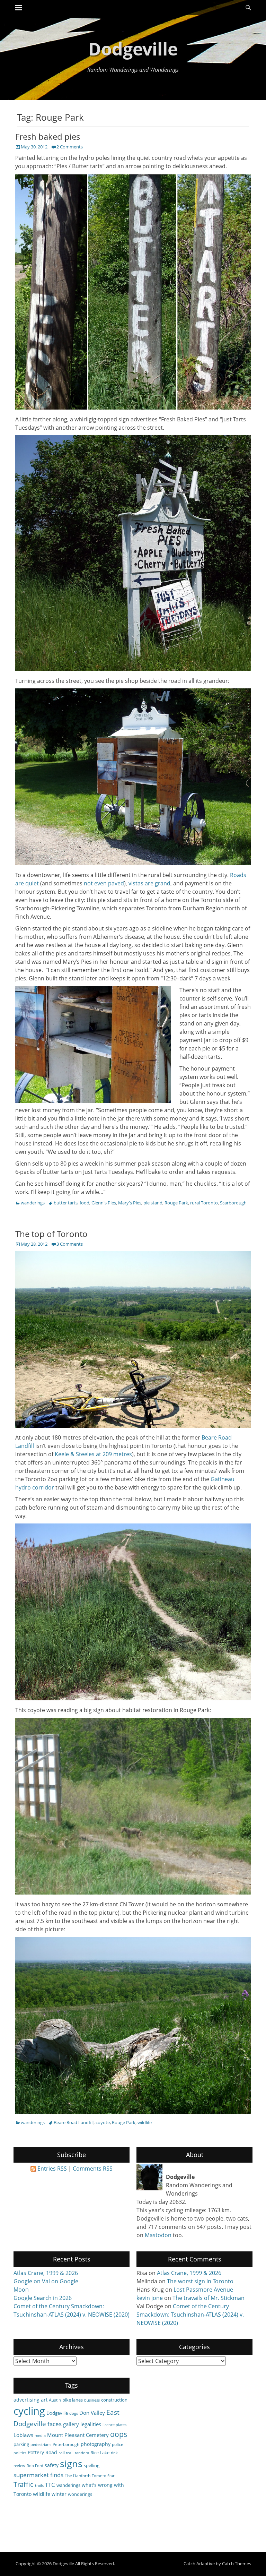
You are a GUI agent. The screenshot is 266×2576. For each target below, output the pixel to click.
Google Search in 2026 (43, 2298)
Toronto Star (103, 2476)
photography (96, 2444)
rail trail (66, 2453)
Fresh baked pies (48, 136)
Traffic (24, 2484)
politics (20, 2453)
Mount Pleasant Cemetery (78, 2435)
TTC (50, 2485)
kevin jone (150, 2298)
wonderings (80, 2494)
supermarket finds (38, 2475)
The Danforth (78, 2475)
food (85, 1203)
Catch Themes (237, 2564)
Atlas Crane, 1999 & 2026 (46, 2273)
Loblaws (23, 2435)
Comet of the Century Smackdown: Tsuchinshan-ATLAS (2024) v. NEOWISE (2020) (190, 2315)
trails (39, 2485)
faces (55, 2424)
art (44, 2399)
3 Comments (70, 1244)
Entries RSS (52, 2169)
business (92, 2400)
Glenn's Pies (104, 1203)
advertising (26, 2400)
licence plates (114, 2425)
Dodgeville (133, 49)
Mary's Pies (130, 1203)
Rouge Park (176, 1203)
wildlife (145, 2122)
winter (59, 2494)
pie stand (153, 1203)
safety (52, 2465)
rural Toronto (204, 1203)
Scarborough (233, 1203)
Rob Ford (35, 2466)
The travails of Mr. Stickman (209, 2298)
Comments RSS (93, 2169)
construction (114, 2400)
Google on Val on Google (46, 2281)
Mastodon (158, 2235)
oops (119, 2434)
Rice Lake (100, 2453)
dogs (74, 2413)
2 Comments (70, 147)
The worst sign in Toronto (200, 2281)
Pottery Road (42, 2452)
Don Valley (92, 2413)
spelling (92, 2465)
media (40, 2436)
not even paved (104, 883)
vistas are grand (149, 883)
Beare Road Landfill (74, 2122)
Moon (21, 2290)
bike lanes (73, 2400)
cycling (29, 2411)
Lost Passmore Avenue (203, 2290)
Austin (55, 2400)
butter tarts (66, 1203)
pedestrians (41, 2445)
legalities (91, 2424)
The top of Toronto (51, 1234)
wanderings (33, 1203)
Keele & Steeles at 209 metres (93, 1454)
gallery (71, 2424)
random (82, 2453)
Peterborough (66, 2444)
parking (21, 2444)
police (118, 2444)
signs (71, 2463)
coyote (103, 2122)
